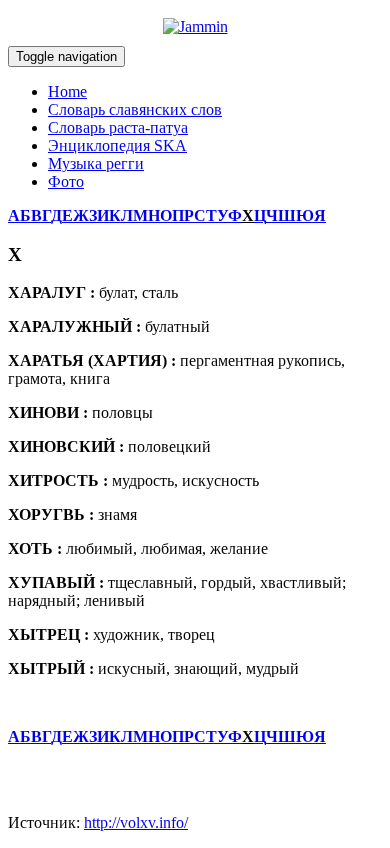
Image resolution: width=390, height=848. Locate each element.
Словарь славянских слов (135, 109)
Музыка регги (96, 163)
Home (67, 91)
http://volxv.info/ (136, 822)
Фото (66, 181)
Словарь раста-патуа (118, 127)
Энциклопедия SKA (117, 145)
